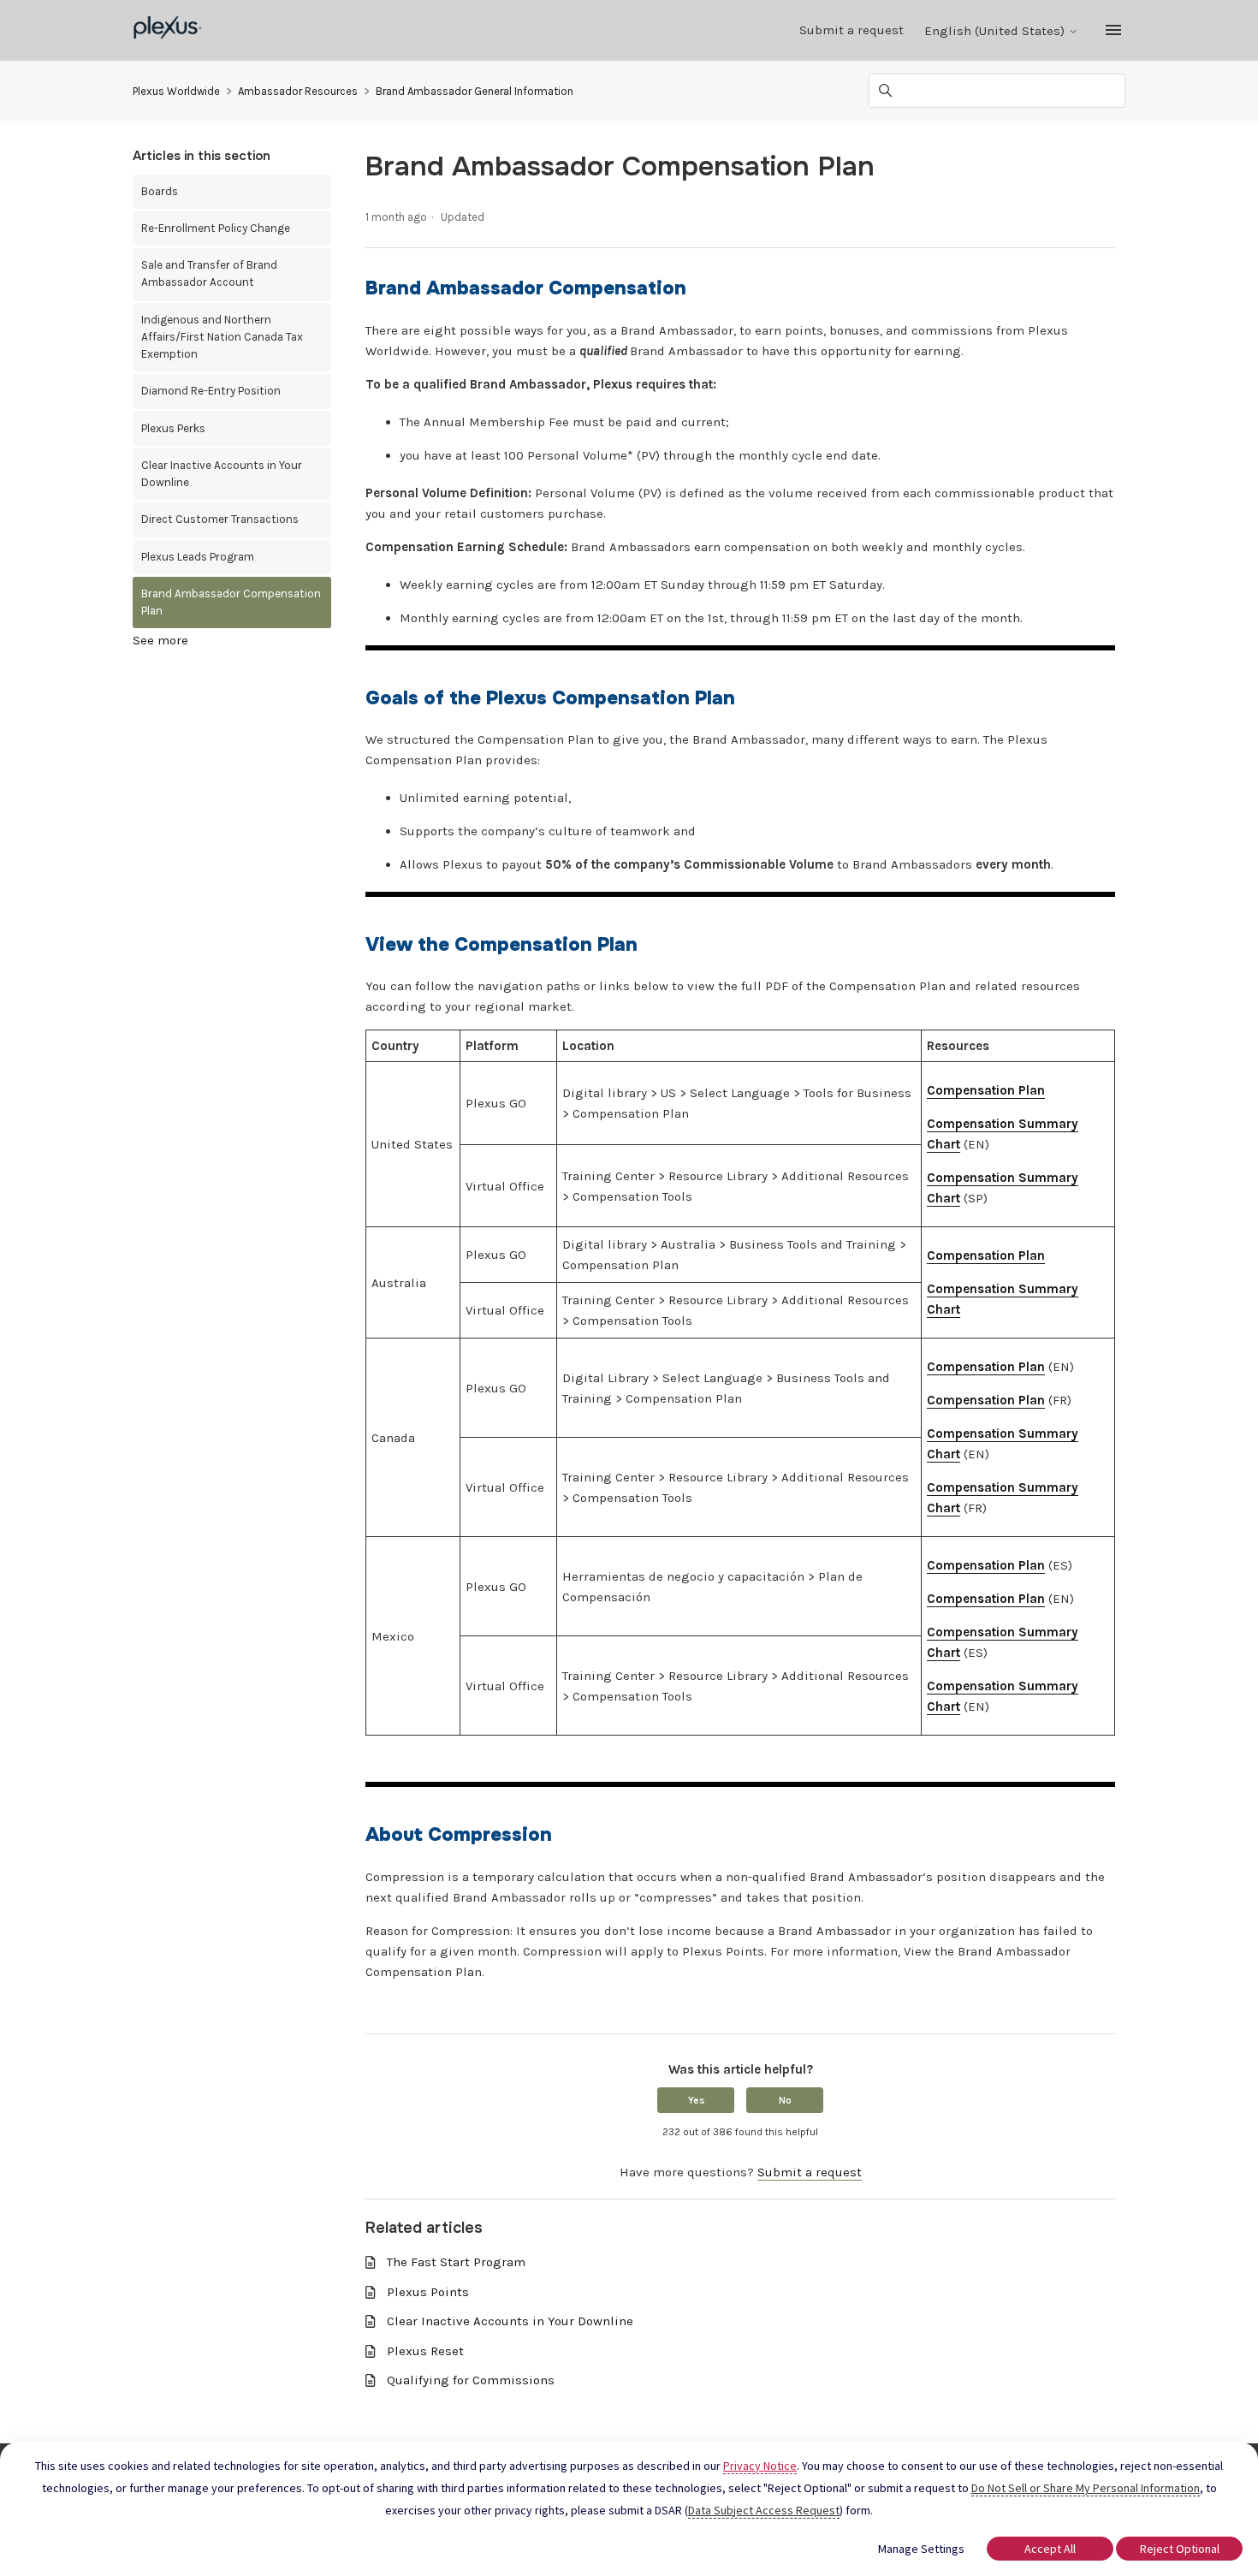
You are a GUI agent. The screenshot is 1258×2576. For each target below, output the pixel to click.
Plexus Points (428, 2292)
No (785, 2100)
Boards (160, 191)
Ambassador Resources (298, 91)
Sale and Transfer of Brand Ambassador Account (209, 273)
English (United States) (996, 31)
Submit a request (852, 30)
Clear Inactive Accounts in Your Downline (222, 474)
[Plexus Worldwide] (168, 30)
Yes (696, 2100)
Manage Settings (921, 2549)
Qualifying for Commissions (471, 2380)
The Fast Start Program (456, 2262)
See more (160, 640)
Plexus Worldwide (176, 91)
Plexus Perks (173, 428)
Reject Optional (1180, 2549)
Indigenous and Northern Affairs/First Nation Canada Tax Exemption (222, 337)
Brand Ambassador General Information (475, 91)
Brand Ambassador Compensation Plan (231, 602)
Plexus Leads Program (198, 557)
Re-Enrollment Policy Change (216, 228)
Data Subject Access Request (764, 2510)
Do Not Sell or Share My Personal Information (1086, 2488)
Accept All (1050, 2549)
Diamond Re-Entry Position (211, 391)
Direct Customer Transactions (220, 519)
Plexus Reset (425, 2351)
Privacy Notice (760, 2466)
